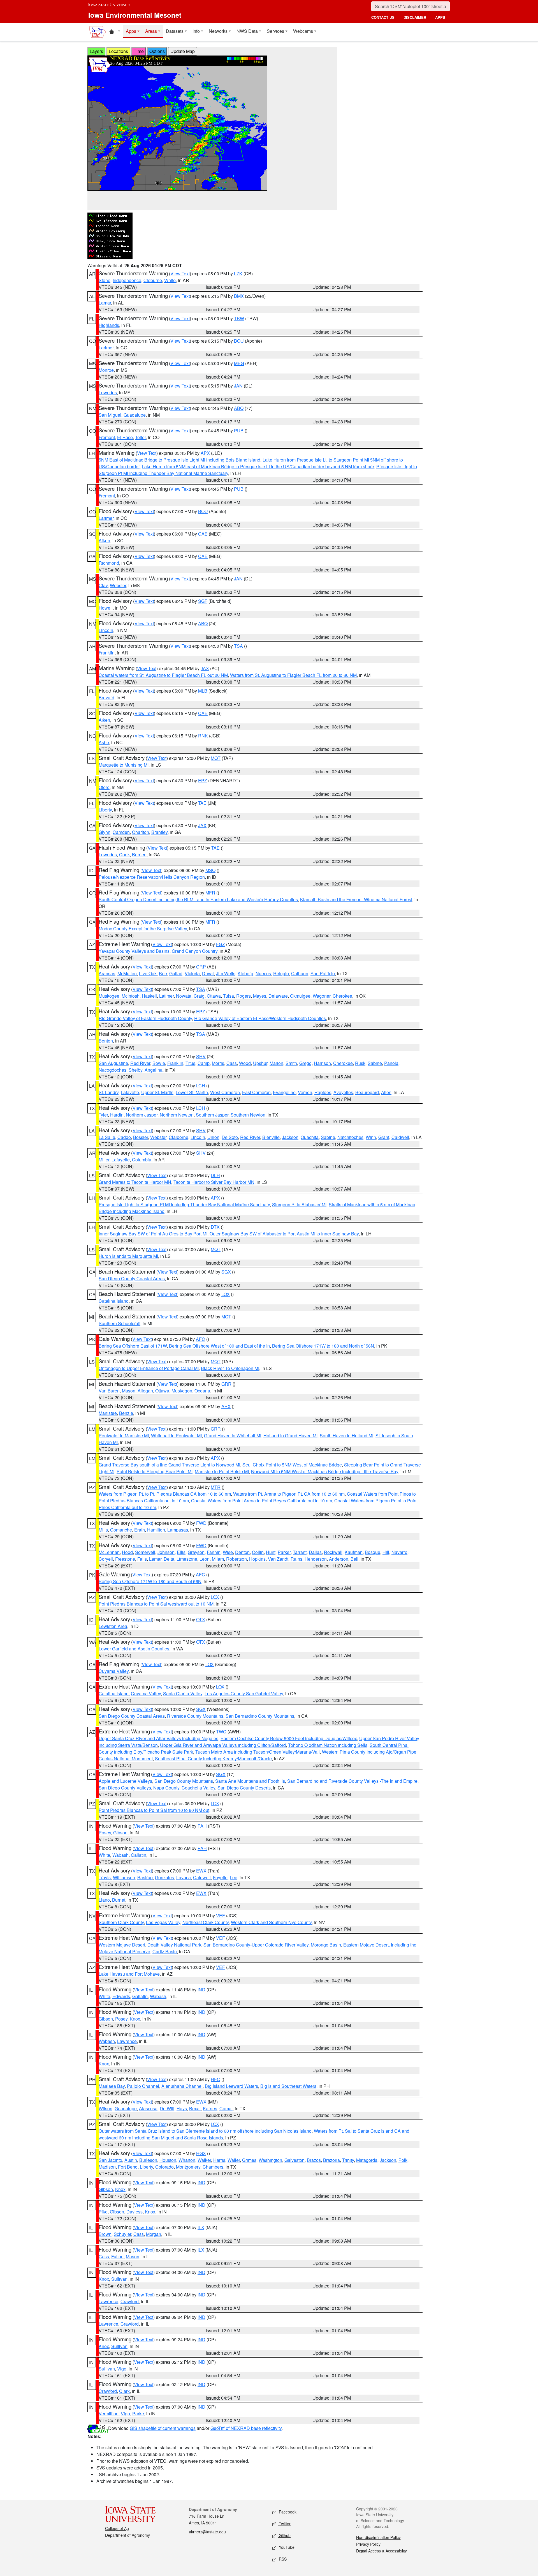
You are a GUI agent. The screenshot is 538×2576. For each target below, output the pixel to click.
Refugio (281, 973)
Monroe (106, 370)
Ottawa (214, 996)
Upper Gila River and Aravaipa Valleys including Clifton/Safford (223, 1745)
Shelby (135, 1070)
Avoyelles (343, 1092)
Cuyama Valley (114, 1671)
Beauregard (367, 1092)
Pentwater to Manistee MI (124, 1435)
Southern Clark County (121, 1922)
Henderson (316, 1559)
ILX (201, 2227)
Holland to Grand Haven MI (290, 1435)
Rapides (323, 1092)
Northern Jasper (142, 1115)
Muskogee (109, 996)
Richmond (109, 563)
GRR (226, 1384)
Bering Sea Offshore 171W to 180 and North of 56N (323, 1346)
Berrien (139, 855)
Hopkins (257, 1559)
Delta (169, 1559)
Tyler (103, 1115)
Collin (258, 1552)
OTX (201, 1619)
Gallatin (139, 1855)
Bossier (141, 1137)
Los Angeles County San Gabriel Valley (244, 1693)
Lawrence (127, 2041)
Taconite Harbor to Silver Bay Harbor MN (214, 1182)
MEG (239, 363)
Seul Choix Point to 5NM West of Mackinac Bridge (292, 1465)
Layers (96, 51)
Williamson (124, 1877)
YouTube (286, 2547)
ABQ (239, 408)
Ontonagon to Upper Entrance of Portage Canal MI (149, 1368)
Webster (118, 585)
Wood (245, 1063)
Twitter (284, 2524)
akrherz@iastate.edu (207, 2532)
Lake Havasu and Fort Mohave (129, 1974)
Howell (106, 608)
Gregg (305, 1063)
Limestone (187, 1559)
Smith (291, 1063)
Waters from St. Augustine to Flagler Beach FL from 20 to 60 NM (293, 675)
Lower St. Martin (192, 1092)
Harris (219, 2160)
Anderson (339, 1559)
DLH (215, 1175)
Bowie (159, 1063)
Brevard (106, 697)
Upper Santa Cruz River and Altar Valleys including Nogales (158, 1738)
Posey (105, 1833)
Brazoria (331, 2160)
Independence (127, 280)
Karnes (210, 2108)
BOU (239, 341)
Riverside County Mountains (195, 1716)
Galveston (294, 2160)
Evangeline (284, 1092)
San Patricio (323, 973)
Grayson (196, 1552)
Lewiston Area (113, 1626)
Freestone (125, 1559)
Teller (140, 437)
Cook (124, 855)
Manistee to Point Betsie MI (222, 1471)
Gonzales (164, 1877)
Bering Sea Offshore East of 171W (133, 1346)
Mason (129, 1391)
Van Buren (109, 1391)
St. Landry (109, 1092)
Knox (135, 2019)
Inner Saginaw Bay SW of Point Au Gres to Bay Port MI (153, 1234)
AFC (200, 1339)
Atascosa (148, 2108)
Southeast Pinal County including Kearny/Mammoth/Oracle (213, 1759)
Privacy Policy (368, 2544)
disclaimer (415, 17)
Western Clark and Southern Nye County (271, 1922)
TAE (202, 803)
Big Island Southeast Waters (288, 2086)
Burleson (148, 2160)
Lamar (105, 303)
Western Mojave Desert (122, 1945)
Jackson (290, 1137)
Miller (104, 1160)
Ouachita (310, 1137)
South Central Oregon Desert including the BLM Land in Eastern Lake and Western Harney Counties (198, 899)
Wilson (105, 2108)
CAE (203, 534)
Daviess (134, 2212)
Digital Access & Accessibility (382, 2551)
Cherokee (342, 996)
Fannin (214, 1552)
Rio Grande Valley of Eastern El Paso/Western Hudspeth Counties (260, 1018)
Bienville (271, 1137)
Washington (270, 2160)
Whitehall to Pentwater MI (176, 1435)
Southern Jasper (212, 1115)
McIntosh (131, 996)
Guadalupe (135, 415)
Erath (140, 1530)
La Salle (107, 1137)
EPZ (203, 780)
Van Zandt (278, 1559)
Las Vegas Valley (163, 1922)
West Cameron (225, 1092)
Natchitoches (350, 1137)
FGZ (221, 944)
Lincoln (106, 630)
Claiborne (178, 1137)
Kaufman (354, 1552)
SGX (226, 1272)
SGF (203, 601)
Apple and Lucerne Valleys (125, 1781)
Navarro (399, 1552)
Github (284, 2535)
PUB (239, 431)
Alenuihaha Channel (182, 2086)
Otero (104, 787)
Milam (218, 1559)
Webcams (303, 31)
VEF (221, 1916)
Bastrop (145, 1877)
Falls (142, 1559)
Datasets (175, 31)
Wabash (120, 1855)
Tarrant (300, 1552)
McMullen (127, 973)
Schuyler (122, 2234)
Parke (138, 2414)
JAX (205, 668)
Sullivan (119, 2279)
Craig (199, 996)
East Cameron (256, 1092)
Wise (228, 1552)
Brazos (314, 2160)
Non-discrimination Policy (378, 2537)
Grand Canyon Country (195, 951)
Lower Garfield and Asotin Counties (134, 1649)
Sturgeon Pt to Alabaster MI (299, 1204)
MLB (203, 691)
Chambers (213, 2167)
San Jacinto (110, 2160)
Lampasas (178, 1530)
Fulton (117, 2256)
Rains (296, 1559)
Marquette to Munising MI (124, 765)
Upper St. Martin (157, 1092)
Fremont (107, 437)
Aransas (107, 973)
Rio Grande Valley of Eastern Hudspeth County (145, 1018)
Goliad (176, 973)
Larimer (106, 348)
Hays (182, 2108)
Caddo (124, 1137)
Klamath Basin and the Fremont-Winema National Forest (356, 899)
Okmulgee (300, 996)
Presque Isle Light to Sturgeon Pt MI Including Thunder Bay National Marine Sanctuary (184, 1204)
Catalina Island (114, 1301)
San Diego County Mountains (184, 1781)
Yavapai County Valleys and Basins (134, 951)
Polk (403, 2160)
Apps (131, 31)
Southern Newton (248, 1115)
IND (201, 1990)
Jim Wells (226, 973)
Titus (190, 1063)
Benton (106, 1041)
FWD (201, 1523)
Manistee (108, 1413)
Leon (205, 1559)
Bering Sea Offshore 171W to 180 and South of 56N (150, 1581)
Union (213, 1137)
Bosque (373, 1552)
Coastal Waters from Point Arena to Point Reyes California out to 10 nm (262, 1501)
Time (139, 51)
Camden (121, 832)
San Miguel (110, 415)
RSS (282, 2559)
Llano (104, 1900)
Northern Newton (177, 1115)
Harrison (322, 1063)
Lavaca (184, 1877)
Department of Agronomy (127, 2535)
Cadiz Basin (165, 1951)
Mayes (260, 996)
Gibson (120, 1833)
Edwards (121, 1996)
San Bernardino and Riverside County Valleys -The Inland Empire (352, 1781)
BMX (239, 296)
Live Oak (148, 973)
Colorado (164, 2167)
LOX (226, 1294)
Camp (204, 1063)
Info (196, 31)
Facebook (287, 2512)
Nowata (184, 996)
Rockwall (333, 1552)
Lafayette (130, 1092)
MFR (210, 893)
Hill (386, 1552)
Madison (107, 2167)
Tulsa (229, 996)
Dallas (315, 1552)
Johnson (166, 1552)
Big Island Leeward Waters (231, 2086)
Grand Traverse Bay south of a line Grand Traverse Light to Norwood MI (169, 1465)
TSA (238, 646)
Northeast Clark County (206, 1922)
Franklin (107, 653)
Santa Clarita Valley (183, 1693)
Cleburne (153, 280)
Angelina (154, 1070)
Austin (131, 2160)
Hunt (271, 1552)
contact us (383, 17)
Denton (242, 1552)
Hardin (117, 1115)
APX (205, 453)
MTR (216, 1487)
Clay (103, 585)
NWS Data (247, 31)
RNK (203, 736)
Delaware (278, 996)
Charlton (141, 832)
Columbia (142, 1160)
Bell (354, 1559)
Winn (371, 1137)
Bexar (195, 2108)
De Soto (230, 1137)
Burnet (119, 1900)
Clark (124, 2391)
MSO (210, 870)
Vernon (305, 1092)
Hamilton (156, 1530)
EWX (201, 1871)
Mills (103, 1530)
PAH (202, 1826)
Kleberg (245, 973)
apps (440, 17)
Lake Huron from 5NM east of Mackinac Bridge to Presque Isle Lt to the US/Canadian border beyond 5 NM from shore (258, 466)
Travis (105, 1877)
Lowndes (108, 392)
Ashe (104, 742)
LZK (238, 274)
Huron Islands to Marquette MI (128, 1256)
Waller (234, 2160)
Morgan (154, 2234)
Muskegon (182, 1391)
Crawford (130, 2301)
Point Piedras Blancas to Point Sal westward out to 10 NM (156, 1604)
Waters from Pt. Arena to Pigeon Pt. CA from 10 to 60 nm (289, 1494)
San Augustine (113, 1063)
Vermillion (109, 2414)
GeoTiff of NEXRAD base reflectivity (246, 2428)
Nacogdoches (113, 1070)
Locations (118, 51)
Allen (386, 1092)
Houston (168, 2160)
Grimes (249, 2160)
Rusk (360, 1063)
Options (157, 51)
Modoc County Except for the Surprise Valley (143, 929)
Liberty (105, 810)
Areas (151, 31)
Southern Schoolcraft (120, 1323)
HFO (215, 2079)
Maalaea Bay (112, 2086)
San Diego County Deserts (244, 1788)
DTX (215, 1227)
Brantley (159, 832)
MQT (216, 758)
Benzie (126, 1413)
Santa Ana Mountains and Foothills (250, 1781)
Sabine (375, 1063)
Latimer (166, 996)
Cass (232, 1063)
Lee (234, 1877)
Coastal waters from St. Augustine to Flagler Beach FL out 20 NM (163, 675)
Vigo (122, 2369)
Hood (127, 1552)
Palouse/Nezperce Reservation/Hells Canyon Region (152, 877)
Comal (226, 2108)
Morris (218, 1063)
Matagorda (367, 2160)
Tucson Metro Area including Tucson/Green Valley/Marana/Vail (258, 1752)
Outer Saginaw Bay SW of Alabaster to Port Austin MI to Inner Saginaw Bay (284, 1234)
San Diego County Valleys (125, 1788)
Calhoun (300, 973)
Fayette (220, 1877)
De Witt (167, 2108)
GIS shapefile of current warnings (163, 2428)
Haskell (149, 996)
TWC (221, 1732)
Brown (105, 2234)
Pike (103, 2212)
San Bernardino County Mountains (260, 1716)
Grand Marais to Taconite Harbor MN (135, 1182)
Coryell (106, 1559)
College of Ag (117, 2528)
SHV (201, 1056)
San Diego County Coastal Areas (132, 1278)
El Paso (125, 437)
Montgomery (188, 2167)
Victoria (192, 973)
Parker (284, 1552)
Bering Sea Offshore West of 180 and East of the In (219, 1346)
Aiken (104, 540)
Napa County (166, 1788)
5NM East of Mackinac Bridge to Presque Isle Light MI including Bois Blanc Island (179, 460)
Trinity (348, 2160)
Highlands (109, 325)
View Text (180, 274)
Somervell (145, 1552)
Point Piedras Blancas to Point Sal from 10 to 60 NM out (154, 1810)
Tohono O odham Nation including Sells (328, 1745)
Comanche (121, 1530)
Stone (105, 280)
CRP (201, 967)
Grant (384, 1137)
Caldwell (400, 1137)
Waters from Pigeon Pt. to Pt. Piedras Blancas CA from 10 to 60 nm (165, 1494)
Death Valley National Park (174, 1945)
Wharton (187, 2160)
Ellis (181, 1552)
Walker (204, 2160)
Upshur (260, 1063)
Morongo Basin (326, 1945)
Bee (163, 973)
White (170, 280)
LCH (201, 1086)
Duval (208, 973)
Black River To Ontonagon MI (230, 1368)
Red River (140, 1063)
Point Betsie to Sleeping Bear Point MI (155, 1471)
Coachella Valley (198, 1788)
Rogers (244, 996)
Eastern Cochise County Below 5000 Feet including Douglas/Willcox (289, 1738)
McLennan (109, 1552)
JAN (238, 386)
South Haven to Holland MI (346, 1435)
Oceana (202, 1391)
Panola (391, 1063)
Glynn (105, 832)
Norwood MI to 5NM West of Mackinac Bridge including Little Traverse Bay (325, 1471)
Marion (276, 1063)
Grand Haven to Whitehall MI (233, 1435)
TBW (239, 318)
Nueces (263, 973)
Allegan (145, 1391)
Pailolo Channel (143, 2086)
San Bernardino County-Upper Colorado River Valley (256, 1945)
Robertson (236, 1559)
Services (275, 31)
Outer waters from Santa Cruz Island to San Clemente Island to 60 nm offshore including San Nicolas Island (205, 2131)
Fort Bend (128, 2167)
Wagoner (322, 996)
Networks (218, 31)
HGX (201, 2153)
